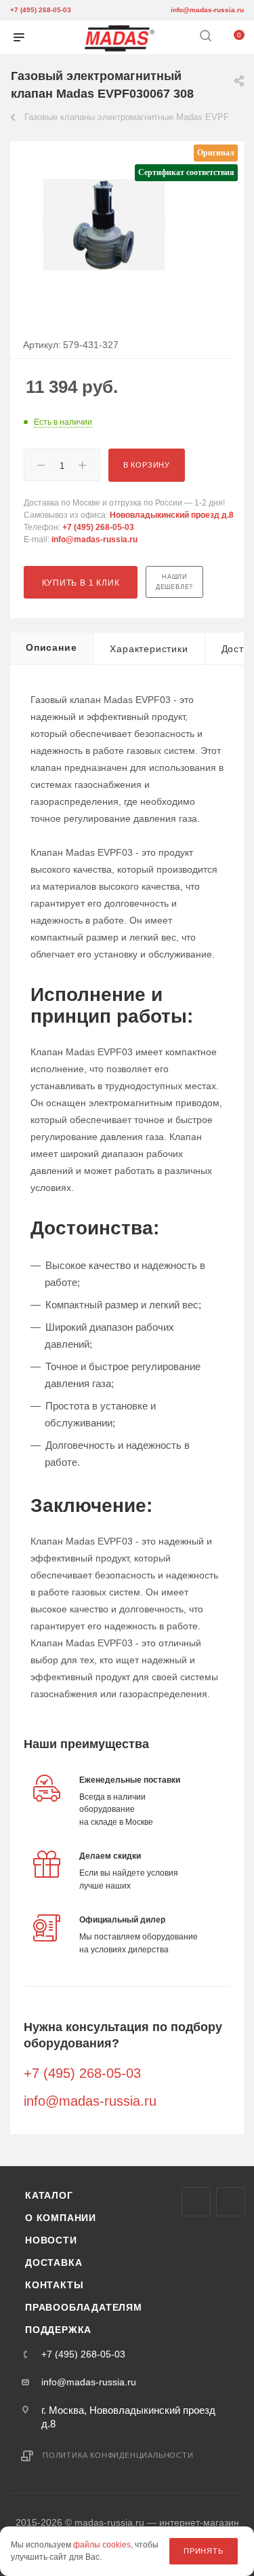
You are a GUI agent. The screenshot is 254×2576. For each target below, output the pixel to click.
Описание (51, 647)
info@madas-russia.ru (207, 10)
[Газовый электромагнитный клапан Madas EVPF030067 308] (104, 224)
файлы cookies (102, 2545)
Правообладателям (84, 2307)
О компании (61, 2218)
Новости (51, 2240)
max (196, 2202)
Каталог (49, 2195)
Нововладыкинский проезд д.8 (172, 515)
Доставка (54, 2262)
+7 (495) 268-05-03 (41, 10)
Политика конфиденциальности (118, 2455)
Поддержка (58, 2330)
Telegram (231, 2202)
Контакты (54, 2285)
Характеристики (149, 649)
